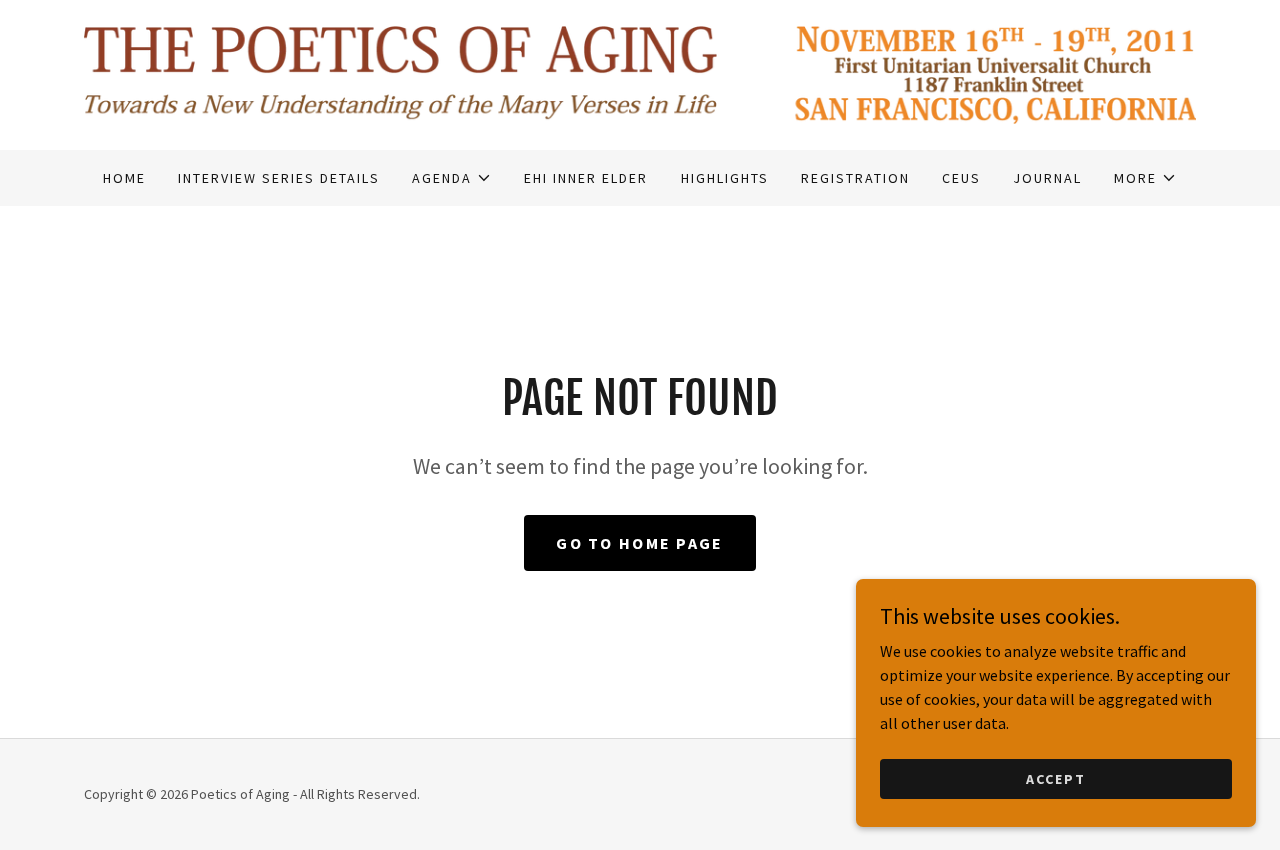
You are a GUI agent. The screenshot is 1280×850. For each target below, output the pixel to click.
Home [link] (124, 178)
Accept (1056, 778)
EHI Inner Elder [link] (586, 178)
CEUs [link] (961, 178)
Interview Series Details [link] (279, 178)
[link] (640, 73)
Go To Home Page (639, 543)
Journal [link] (1047, 178)
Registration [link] (855, 178)
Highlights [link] (725, 178)
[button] (452, 178)
